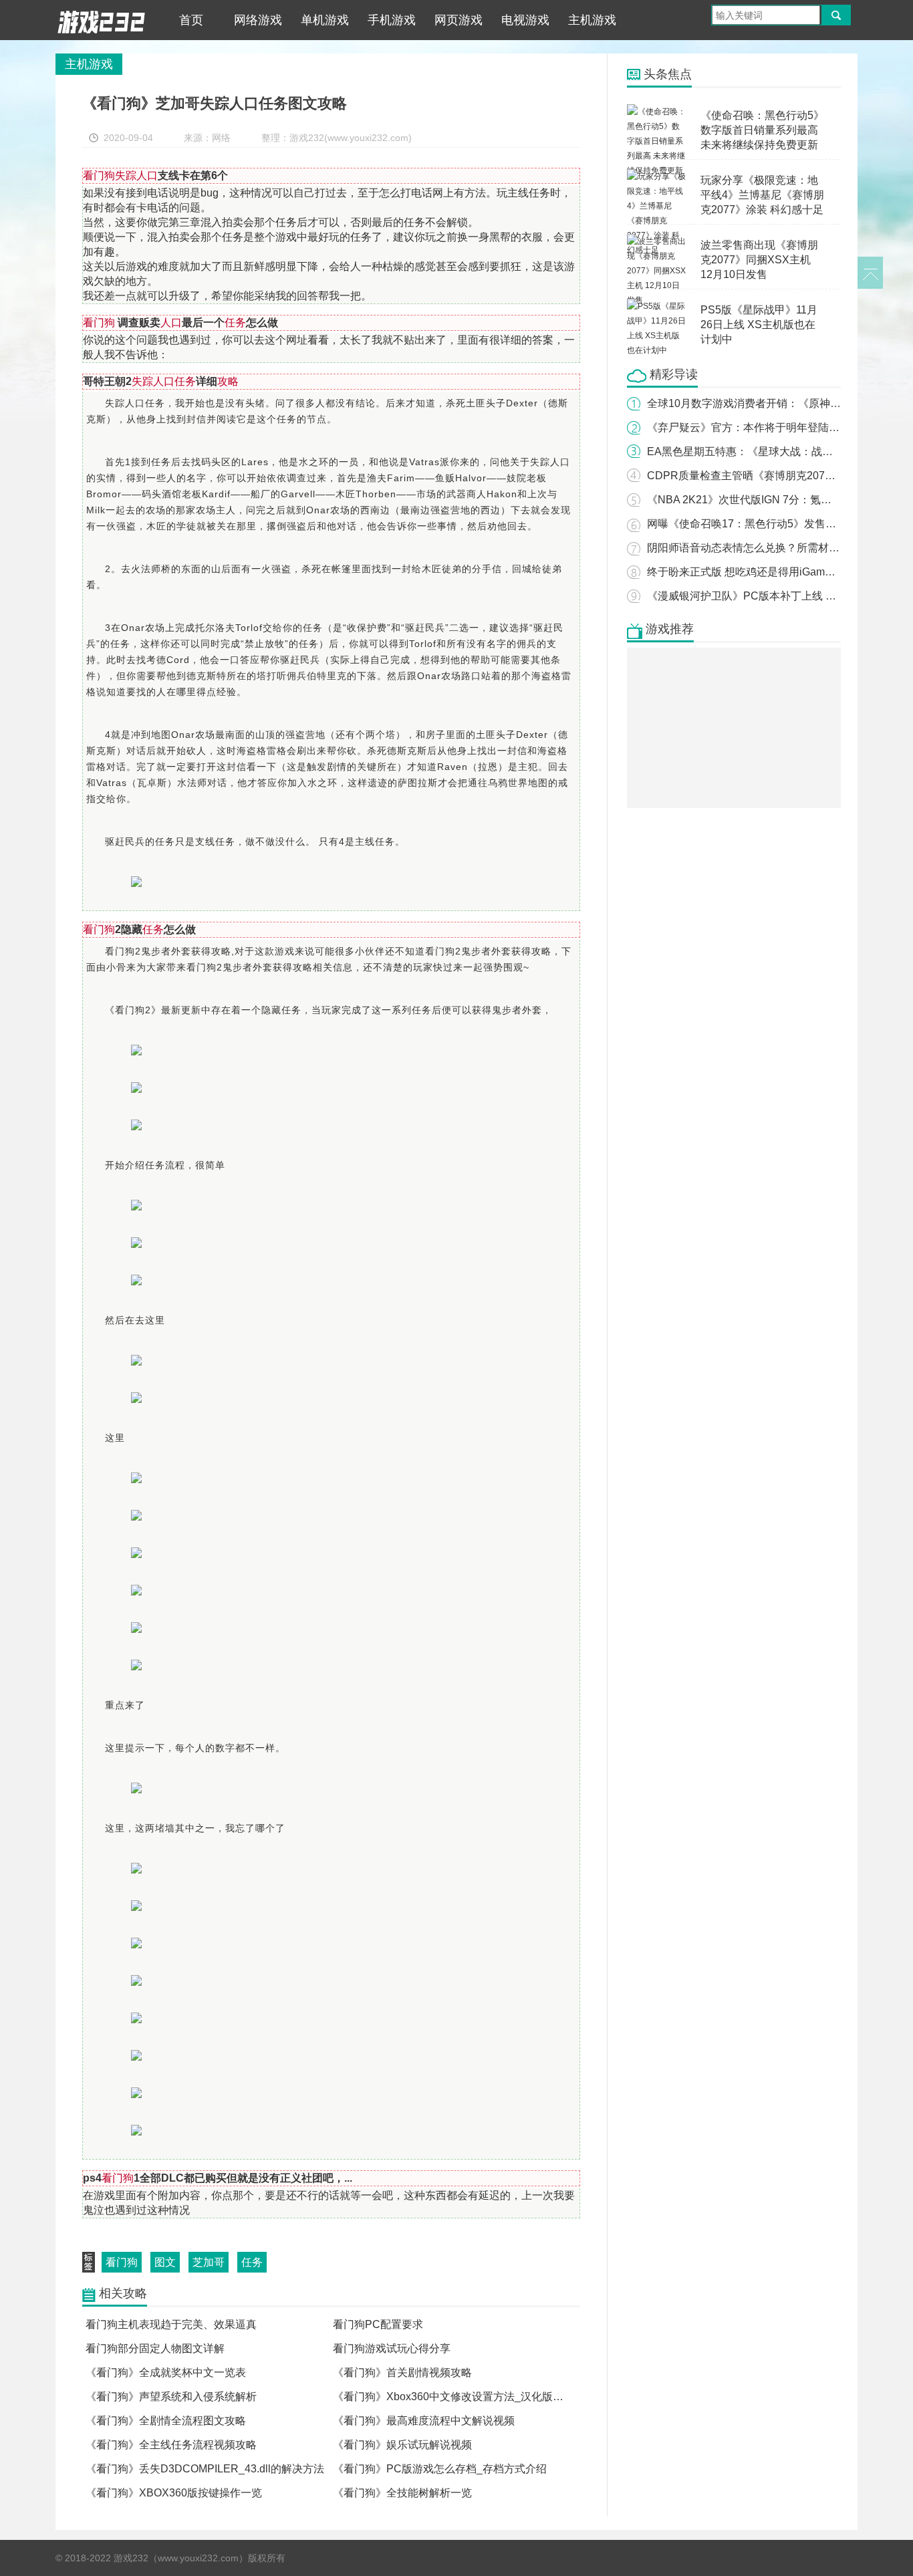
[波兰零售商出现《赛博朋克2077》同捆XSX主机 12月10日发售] (657, 241)
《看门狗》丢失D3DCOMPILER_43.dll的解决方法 (205, 2469)
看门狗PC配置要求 (378, 2324)
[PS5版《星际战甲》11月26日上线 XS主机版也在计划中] (657, 306)
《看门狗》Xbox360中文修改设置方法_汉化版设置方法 (464, 2397)
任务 (252, 2262)
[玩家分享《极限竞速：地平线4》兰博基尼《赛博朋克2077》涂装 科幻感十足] (657, 176)
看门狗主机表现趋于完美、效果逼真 (171, 2324)
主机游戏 (592, 20)
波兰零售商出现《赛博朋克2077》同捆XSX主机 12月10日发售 (759, 260)
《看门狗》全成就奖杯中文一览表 (166, 2372)
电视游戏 (525, 20)
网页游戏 (459, 20)
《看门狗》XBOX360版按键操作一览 (174, 2493)
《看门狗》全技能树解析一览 (402, 2493)
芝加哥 (209, 2262)
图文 (165, 2262)
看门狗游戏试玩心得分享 (392, 2348)
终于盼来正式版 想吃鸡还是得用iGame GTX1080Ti (768, 572)
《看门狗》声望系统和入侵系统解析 (171, 2397)
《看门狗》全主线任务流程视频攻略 (171, 2445)
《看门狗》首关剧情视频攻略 (402, 2372)
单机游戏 (325, 20)
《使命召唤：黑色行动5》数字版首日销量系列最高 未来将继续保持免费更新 (762, 130)
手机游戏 (392, 20)
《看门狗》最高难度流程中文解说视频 (424, 2421)
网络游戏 (258, 20)
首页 (191, 20)
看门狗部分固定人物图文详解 (155, 2348)
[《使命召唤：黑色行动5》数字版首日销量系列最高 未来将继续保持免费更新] (657, 112)
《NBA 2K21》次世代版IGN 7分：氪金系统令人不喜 (771, 500)
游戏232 (102, 20)
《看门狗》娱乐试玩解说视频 (402, 2445)
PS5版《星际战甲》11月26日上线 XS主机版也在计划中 (759, 325)
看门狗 (122, 2262)
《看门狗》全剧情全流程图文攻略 (166, 2421)
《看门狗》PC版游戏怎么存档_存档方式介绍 (440, 2469)
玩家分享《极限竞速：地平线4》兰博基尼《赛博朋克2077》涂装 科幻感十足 (762, 195)
